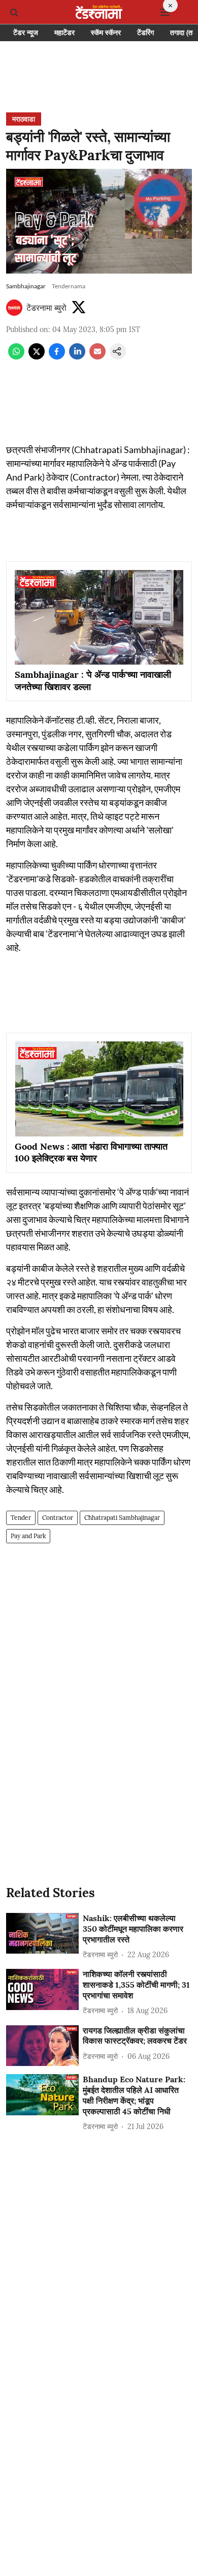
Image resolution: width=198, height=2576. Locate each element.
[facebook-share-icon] (57, 356)
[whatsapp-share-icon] (16, 356)
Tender (21, 1518)
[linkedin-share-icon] (77, 356)
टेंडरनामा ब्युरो (46, 308)
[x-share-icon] (37, 356)
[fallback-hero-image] (42, 1934)
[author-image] (14, 308)
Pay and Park (28, 1536)
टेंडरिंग (145, 33)
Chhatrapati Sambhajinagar (122, 1518)
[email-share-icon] (97, 356)
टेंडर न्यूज (26, 33)
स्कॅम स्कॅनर (106, 33)
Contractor (58, 1518)
